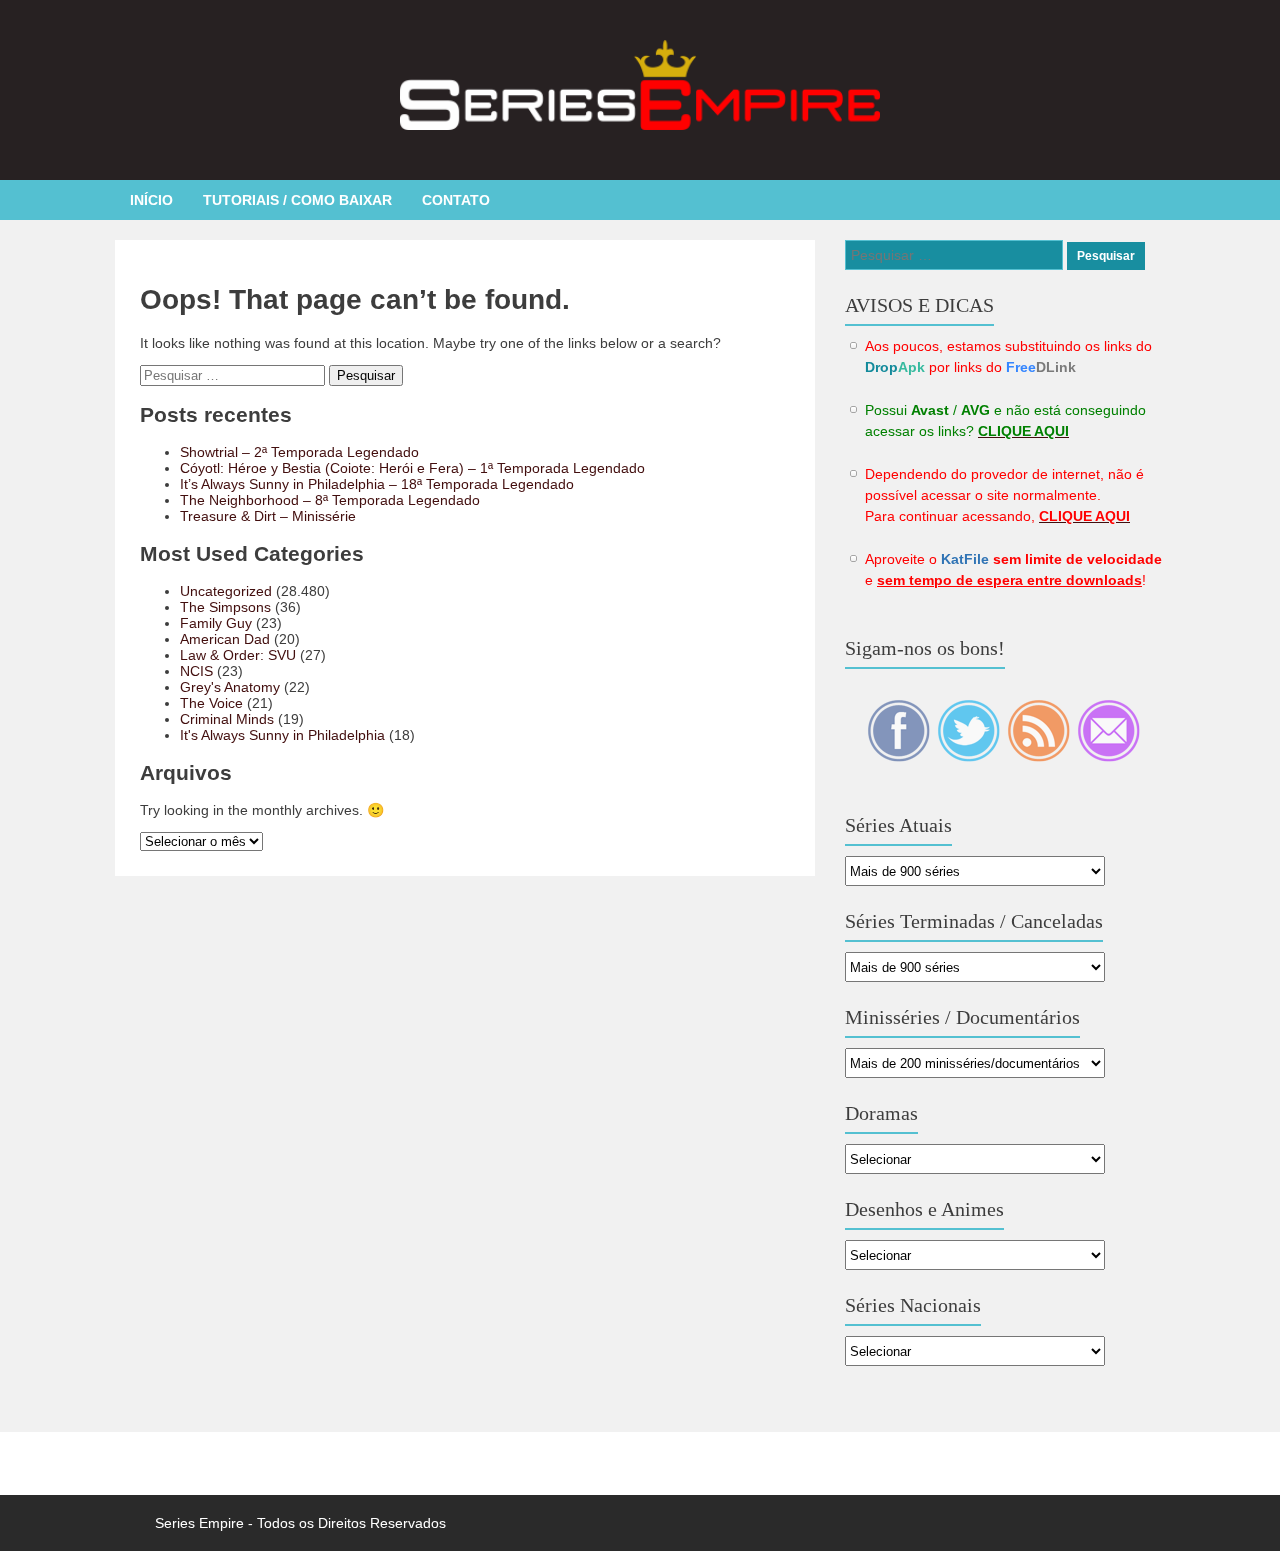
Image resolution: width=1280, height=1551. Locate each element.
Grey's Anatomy (230, 687)
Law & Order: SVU (238, 655)
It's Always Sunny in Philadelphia (282, 735)
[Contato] (1108, 757)
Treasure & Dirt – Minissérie (268, 516)
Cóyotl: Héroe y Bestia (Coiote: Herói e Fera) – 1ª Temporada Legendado (412, 468)
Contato (456, 200)
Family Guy (216, 623)
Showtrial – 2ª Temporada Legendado (299, 452)
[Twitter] (970, 757)
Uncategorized (226, 591)
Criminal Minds (227, 719)
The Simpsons (225, 607)
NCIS (196, 671)
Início (151, 200)
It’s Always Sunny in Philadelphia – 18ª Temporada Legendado (377, 484)
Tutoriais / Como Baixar (297, 200)
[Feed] (1040, 757)
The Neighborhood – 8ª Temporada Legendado (330, 500)
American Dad (225, 639)
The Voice (211, 703)
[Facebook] (900, 757)
